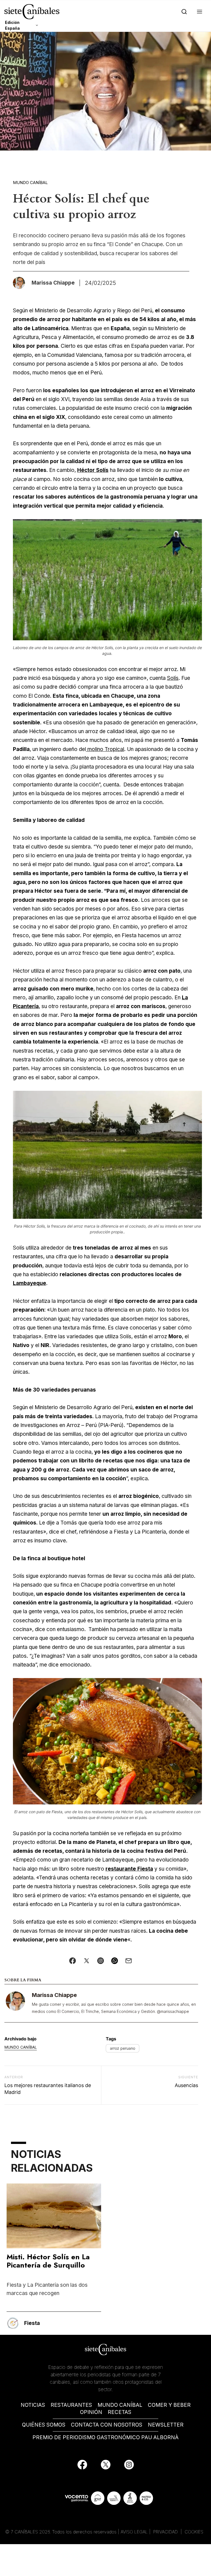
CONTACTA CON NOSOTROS (107, 2425)
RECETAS (120, 2412)
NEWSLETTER (166, 2425)
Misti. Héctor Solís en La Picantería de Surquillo (48, 2261)
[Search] (183, 12)
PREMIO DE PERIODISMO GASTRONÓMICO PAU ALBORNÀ (105, 2437)
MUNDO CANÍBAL (120, 2405)
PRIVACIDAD (166, 2532)
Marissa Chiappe (54, 1995)
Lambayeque (30, 1283)
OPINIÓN (91, 2412)
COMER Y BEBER (169, 2405)
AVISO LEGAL (134, 2532)
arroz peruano (123, 2048)
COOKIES (194, 2532)
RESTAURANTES (71, 2405)
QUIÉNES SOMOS (44, 2425)
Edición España (12, 25)
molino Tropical (105, 749)
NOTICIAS (33, 2405)
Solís (173, 678)
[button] (198, 12)
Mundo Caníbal (30, 183)
